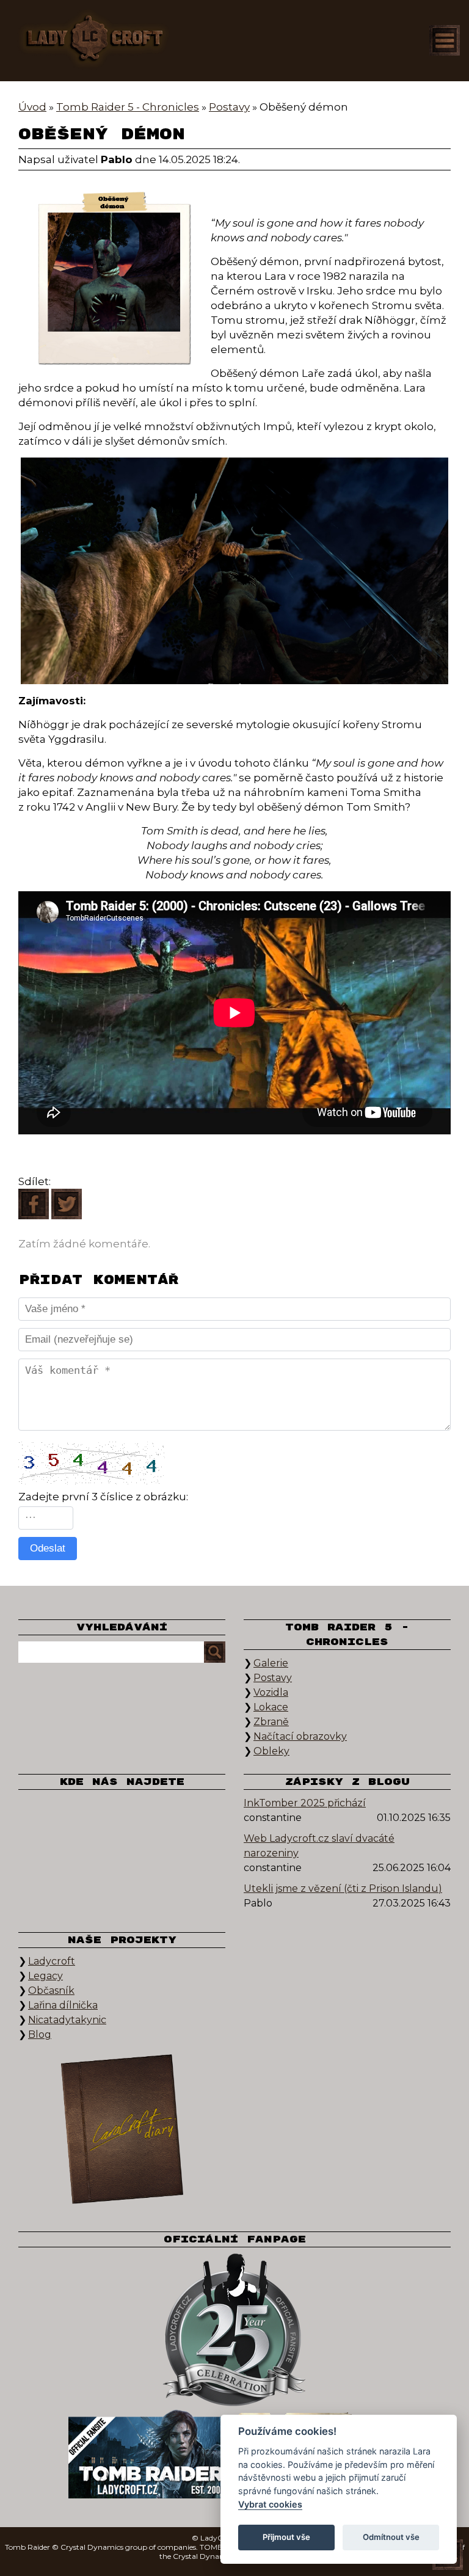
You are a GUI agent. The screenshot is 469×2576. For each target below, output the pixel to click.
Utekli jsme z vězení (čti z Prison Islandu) (343, 1888)
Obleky (271, 1751)
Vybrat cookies (270, 2504)
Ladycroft (52, 1961)
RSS (186, 1851)
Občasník (51, 1990)
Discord (144, 1851)
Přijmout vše (286, 2537)
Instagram (144, 1814)
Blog (40, 2034)
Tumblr (101, 1851)
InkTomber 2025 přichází (305, 1803)
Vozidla (271, 1692)
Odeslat (48, 1548)
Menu (445, 40)
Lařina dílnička (63, 2005)
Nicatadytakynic (67, 2020)
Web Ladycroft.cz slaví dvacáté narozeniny (319, 1846)
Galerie (271, 1663)
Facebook (58, 1814)
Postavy (273, 1678)
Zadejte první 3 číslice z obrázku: (103, 1497)
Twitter (101, 1814)
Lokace (271, 1707)
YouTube (186, 1814)
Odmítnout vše (391, 2537)
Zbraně (271, 1722)
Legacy (45, 1976)
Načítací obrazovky (300, 1736)
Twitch (58, 1851)
